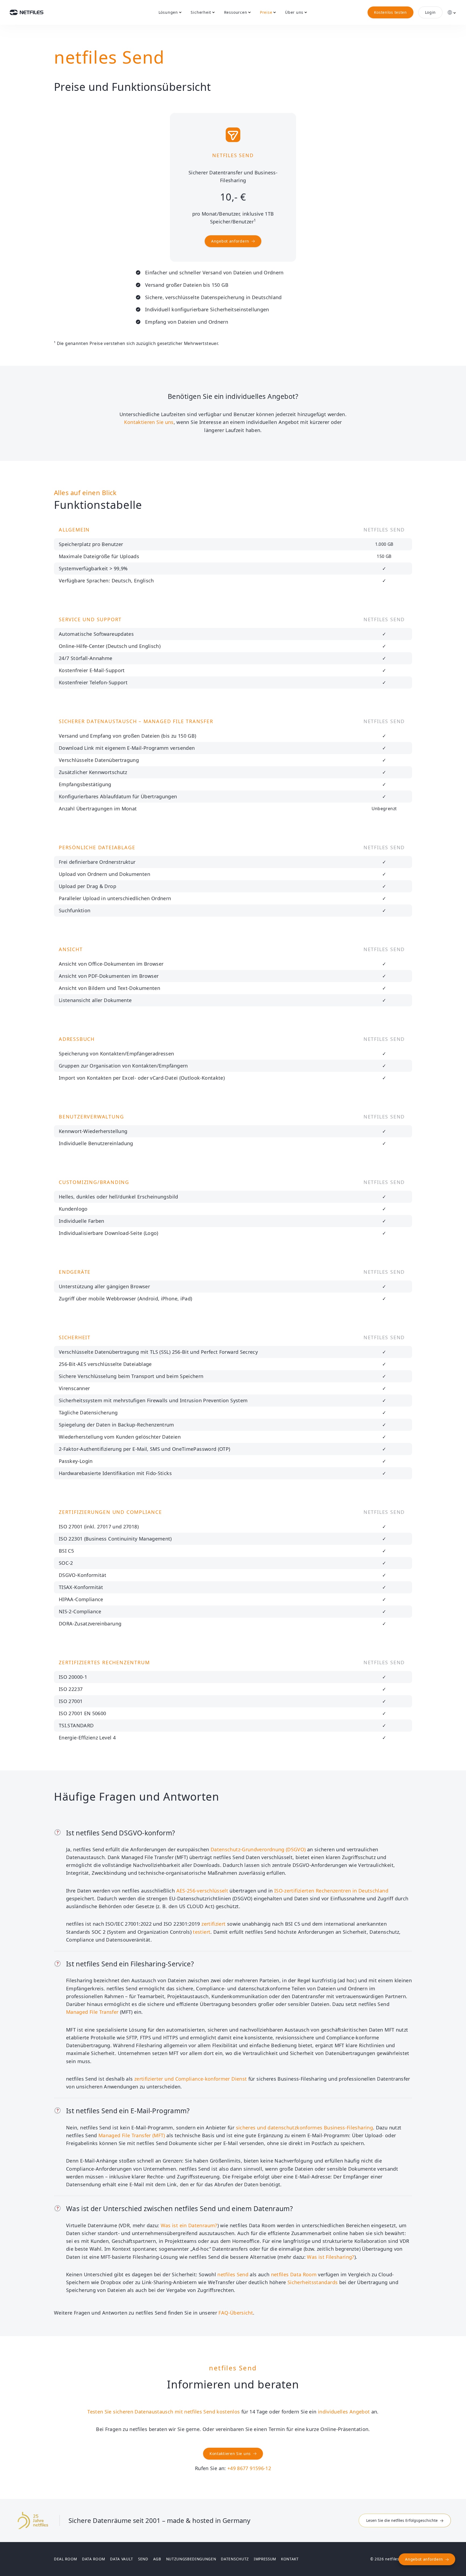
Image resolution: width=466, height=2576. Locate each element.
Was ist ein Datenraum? (189, 2225)
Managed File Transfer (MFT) (132, 2135)
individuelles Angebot (344, 2412)
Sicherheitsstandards (313, 2282)
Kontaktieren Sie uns (149, 422)
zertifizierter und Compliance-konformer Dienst (191, 2079)
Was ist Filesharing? (330, 2257)
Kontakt (290, 2559)
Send (143, 2559)
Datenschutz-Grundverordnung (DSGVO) (258, 1849)
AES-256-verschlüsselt (202, 1891)
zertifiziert (213, 1924)
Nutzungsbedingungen (191, 2559)
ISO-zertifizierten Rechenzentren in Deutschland (331, 1891)
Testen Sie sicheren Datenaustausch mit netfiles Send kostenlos (164, 2412)
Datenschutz (235, 2559)
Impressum (265, 2559)
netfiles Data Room (294, 2274)
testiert (202, 1932)
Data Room (94, 2559)
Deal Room (66, 2559)
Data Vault (122, 2559)
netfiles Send (233, 2274)
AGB (157, 2559)
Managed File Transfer (92, 2012)
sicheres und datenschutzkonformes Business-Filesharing (304, 2128)
